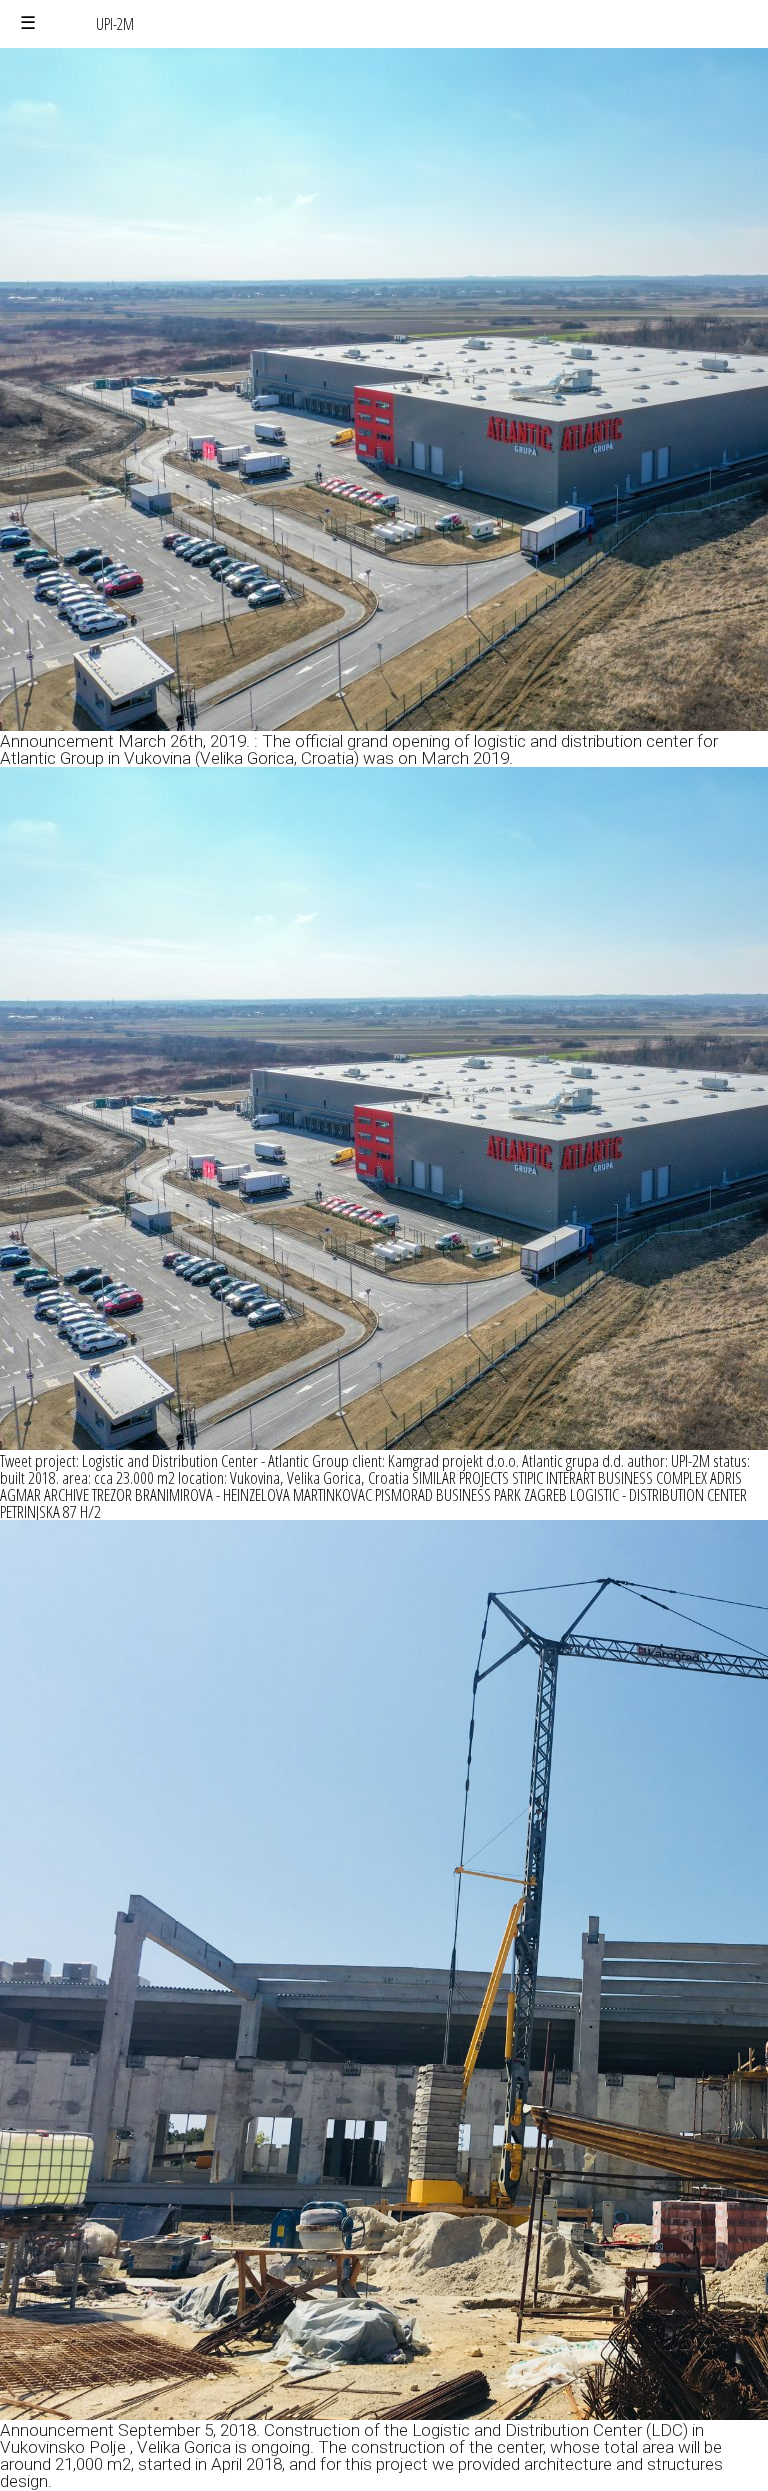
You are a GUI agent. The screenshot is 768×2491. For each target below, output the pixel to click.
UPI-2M (115, 24)
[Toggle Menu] (28, 23)
